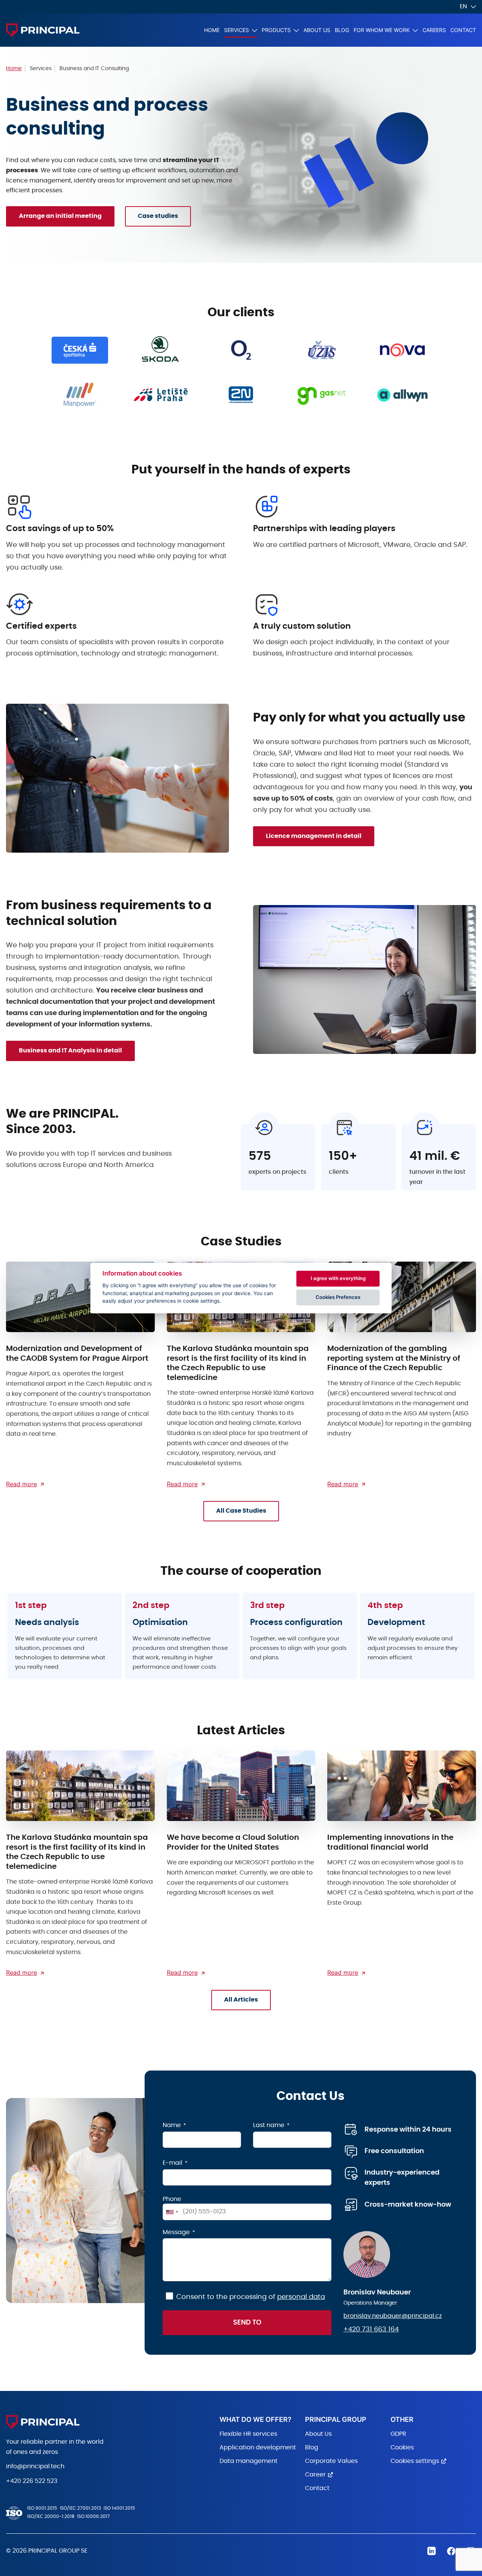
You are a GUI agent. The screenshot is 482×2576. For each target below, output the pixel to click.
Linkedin (432, 2551)
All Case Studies (241, 1511)
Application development (258, 2447)
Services (236, 30)
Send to (247, 2323)
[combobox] (172, 2212)
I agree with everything (338, 1278)
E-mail (172, 2163)
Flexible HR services (248, 2434)
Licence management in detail (314, 836)
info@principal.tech (35, 2466)
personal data (301, 2297)
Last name (269, 2125)
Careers (434, 30)
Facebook (451, 2551)
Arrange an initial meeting (60, 216)
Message (176, 2232)
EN (463, 6)
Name (172, 2125)
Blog (342, 30)
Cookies (402, 2447)
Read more (21, 1484)
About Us (317, 30)
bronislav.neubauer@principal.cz (393, 2316)
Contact (463, 30)
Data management (249, 2461)
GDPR (398, 2434)
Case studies (158, 216)
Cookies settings (415, 2461)
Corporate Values (331, 2461)
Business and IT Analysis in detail (70, 1051)
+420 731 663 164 (371, 2329)
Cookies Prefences (338, 1297)
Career (315, 2475)
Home (212, 30)
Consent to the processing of (251, 2297)
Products (276, 30)
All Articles (241, 2000)
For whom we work (382, 30)
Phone (172, 2199)
